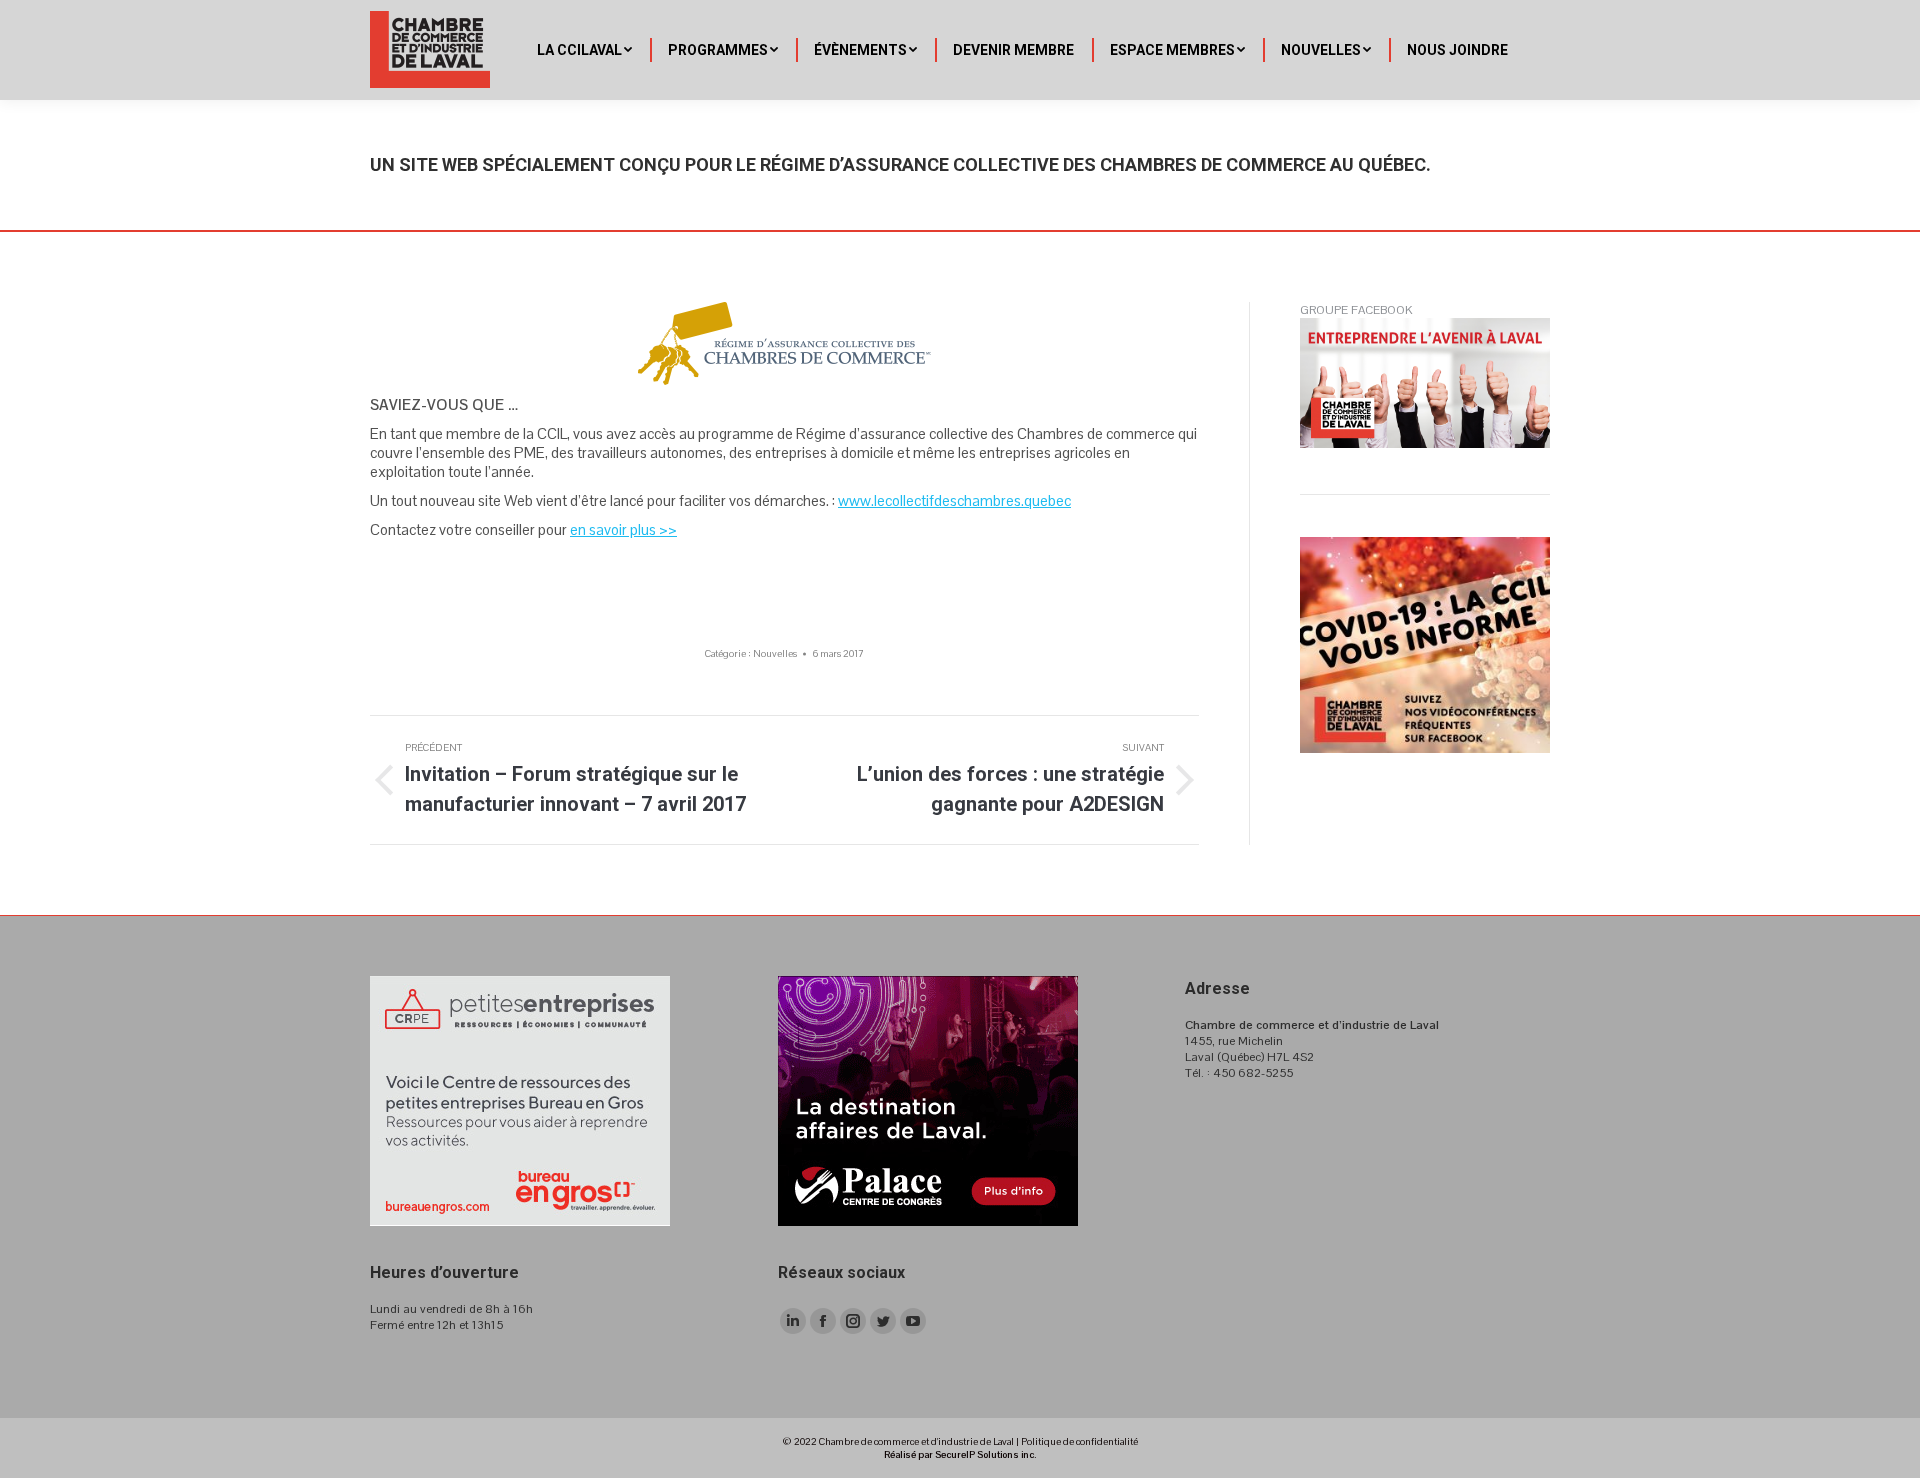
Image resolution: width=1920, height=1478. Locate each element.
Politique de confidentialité (1079, 1441)
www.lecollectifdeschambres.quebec (954, 500)
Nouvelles (775, 653)
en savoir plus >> (623, 529)
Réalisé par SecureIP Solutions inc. (960, 1454)
